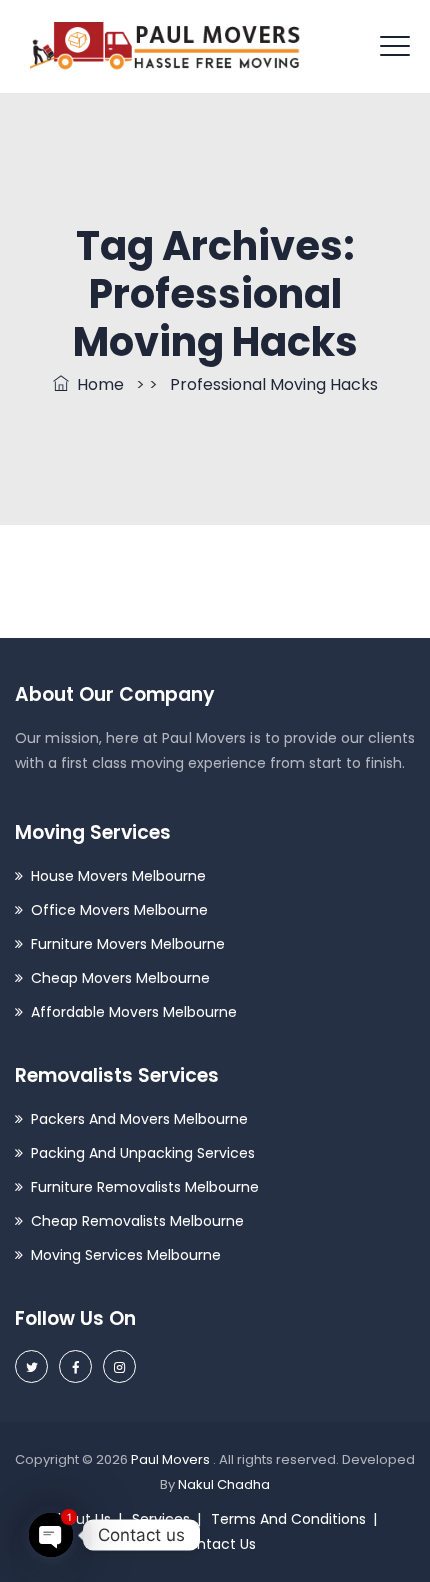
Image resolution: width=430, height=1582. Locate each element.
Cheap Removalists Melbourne (137, 1221)
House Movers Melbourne (118, 876)
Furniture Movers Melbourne (128, 944)
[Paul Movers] (165, 46)
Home (96, 384)
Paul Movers (172, 1459)
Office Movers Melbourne (119, 910)
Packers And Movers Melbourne (139, 1119)
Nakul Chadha (224, 1484)
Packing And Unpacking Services (143, 1153)
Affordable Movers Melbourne (134, 1012)
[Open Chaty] (51, 1535)
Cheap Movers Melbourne (120, 978)
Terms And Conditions (288, 1519)
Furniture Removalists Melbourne (145, 1187)
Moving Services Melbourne (126, 1255)
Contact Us (216, 1544)
